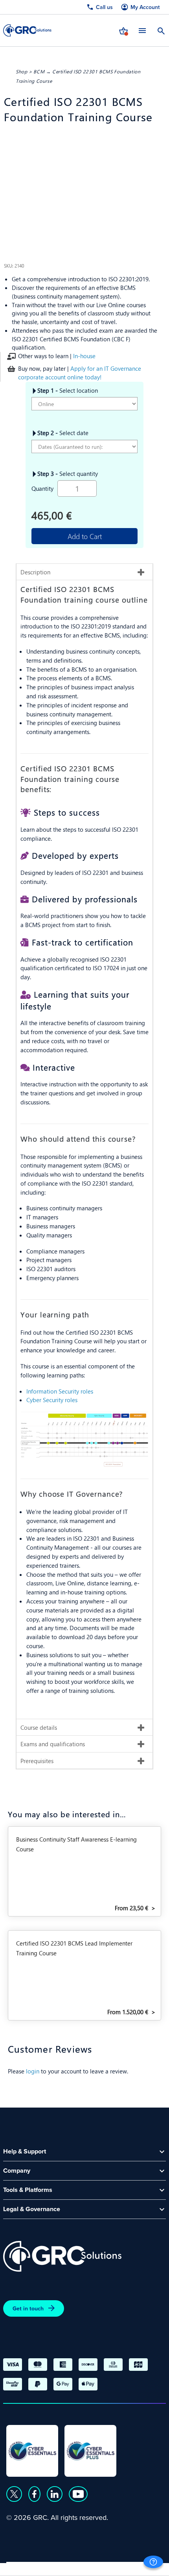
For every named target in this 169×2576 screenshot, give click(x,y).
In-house (84, 356)
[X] (14, 2494)
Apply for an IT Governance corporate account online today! (80, 373)
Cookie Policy (78, 2567)
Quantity (42, 488)
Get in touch (28, 2308)
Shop (21, 71)
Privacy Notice (28, 2567)
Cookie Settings (130, 2567)
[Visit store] (123, 30)
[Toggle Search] (161, 30)
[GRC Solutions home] (62, 2256)
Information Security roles (60, 1391)
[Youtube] (78, 2494)
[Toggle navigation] (142, 30)
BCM (39, 71)
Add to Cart (85, 536)
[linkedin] (55, 2494)
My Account (145, 7)
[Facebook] (34, 2494)
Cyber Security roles (52, 1400)
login (33, 2071)
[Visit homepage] (27, 30)
